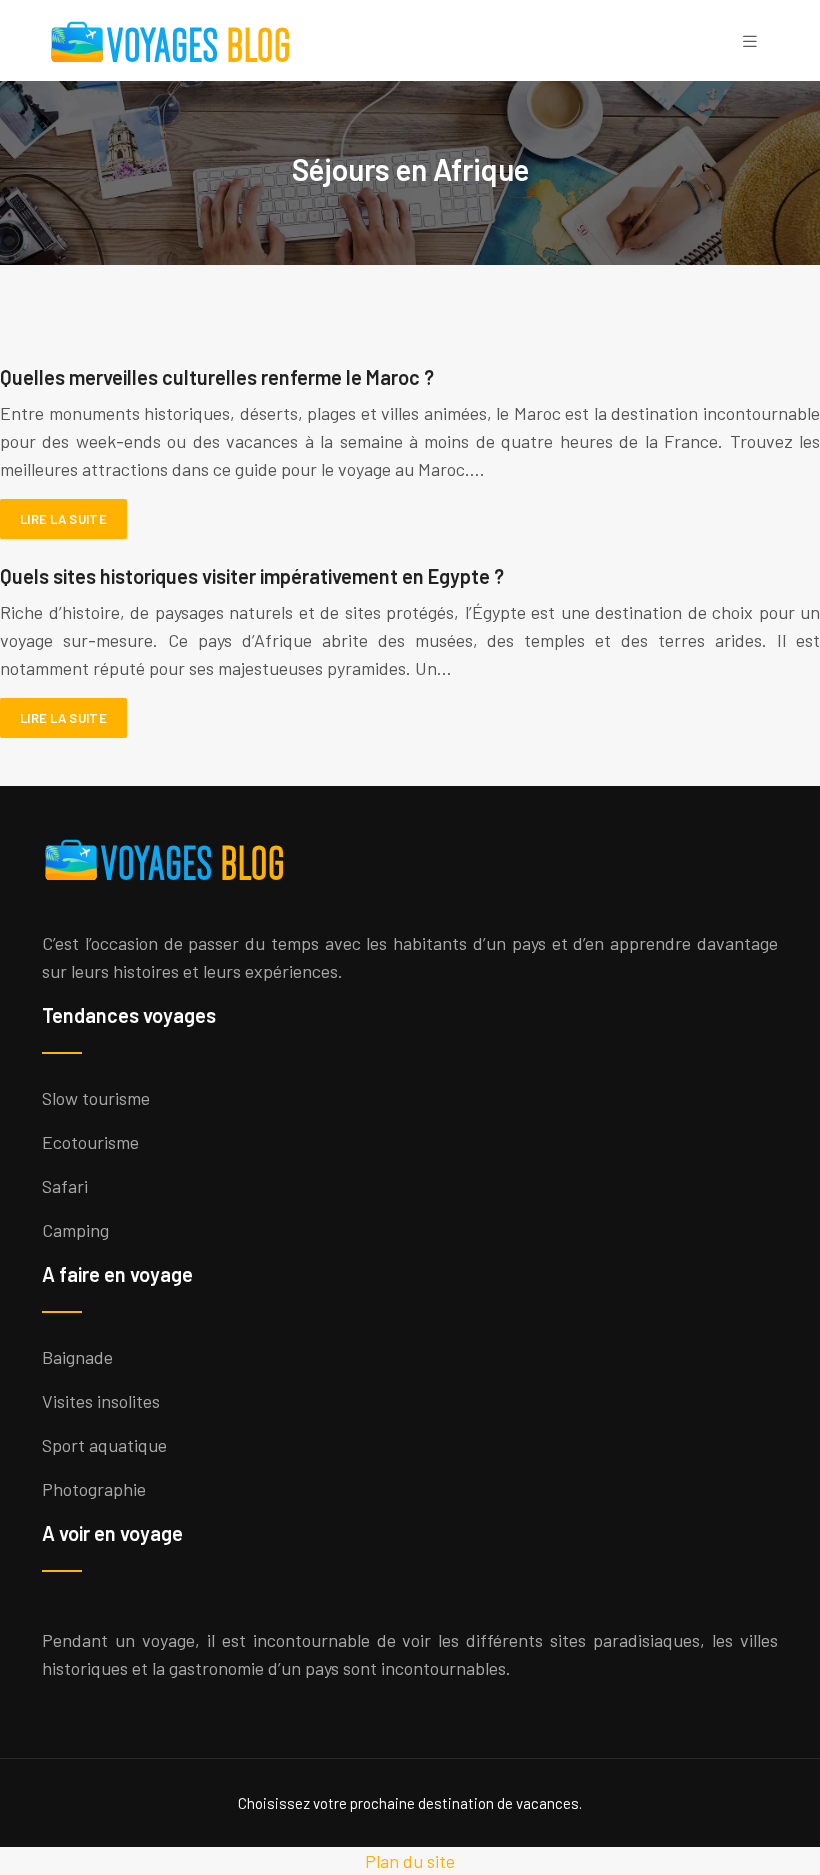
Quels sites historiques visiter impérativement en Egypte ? (252, 576)
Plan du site (410, 1861)
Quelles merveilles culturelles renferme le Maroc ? (217, 377)
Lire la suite (63, 519)
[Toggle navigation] (750, 40)
